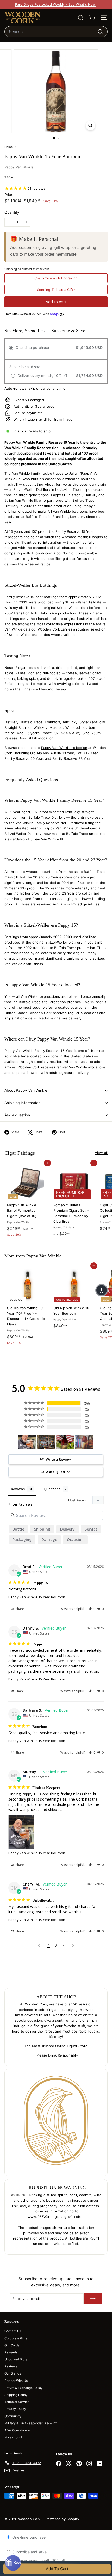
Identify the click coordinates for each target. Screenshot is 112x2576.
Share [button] (20, 1609)
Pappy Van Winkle (19, 167)
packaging (22, 1540)
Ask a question (17, 1115)
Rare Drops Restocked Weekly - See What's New (55, 4)
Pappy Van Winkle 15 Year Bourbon (37, 1597)
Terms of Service (17, 2402)
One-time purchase (28, 2537)
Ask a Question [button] (58, 1472)
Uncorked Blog (15, 2359)
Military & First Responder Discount (31, 2423)
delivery (67, 1529)
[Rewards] (13, 2563)
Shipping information (22, 1103)
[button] (92, 1609)
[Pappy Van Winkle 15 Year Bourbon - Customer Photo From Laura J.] (65, 1442)
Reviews (11, 2366)
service (91, 1529)
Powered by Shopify (62, 2519)
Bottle (18, 1529)
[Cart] (92, 18)
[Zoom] (90, 126)
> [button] (73, 1945)
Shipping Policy (16, 2395)
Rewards (11, 2352)
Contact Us (13, 2331)
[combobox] (56, 32)
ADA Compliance (17, 2430)
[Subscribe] (93, 2299)
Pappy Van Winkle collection (64, 748)
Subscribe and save (29, 2552)
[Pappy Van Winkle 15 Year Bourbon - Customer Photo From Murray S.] (27, 1442)
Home (9, 147)
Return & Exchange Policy (24, 2388)
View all (101, 1153)
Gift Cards (12, 2345)
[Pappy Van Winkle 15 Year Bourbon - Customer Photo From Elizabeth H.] (46, 1442)
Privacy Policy (15, 2409)
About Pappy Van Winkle (26, 1090)
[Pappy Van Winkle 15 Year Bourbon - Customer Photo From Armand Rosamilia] (84, 1442)
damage (49, 1540)
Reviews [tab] (18, 1489)
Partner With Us (16, 2381)
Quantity (12, 212)
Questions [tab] (52, 1489)
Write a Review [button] (58, 1459)
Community (13, 2416)
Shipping (11, 269)
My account (13, 2437)
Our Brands (13, 2373)
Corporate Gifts (16, 2338)
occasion (75, 1540)
